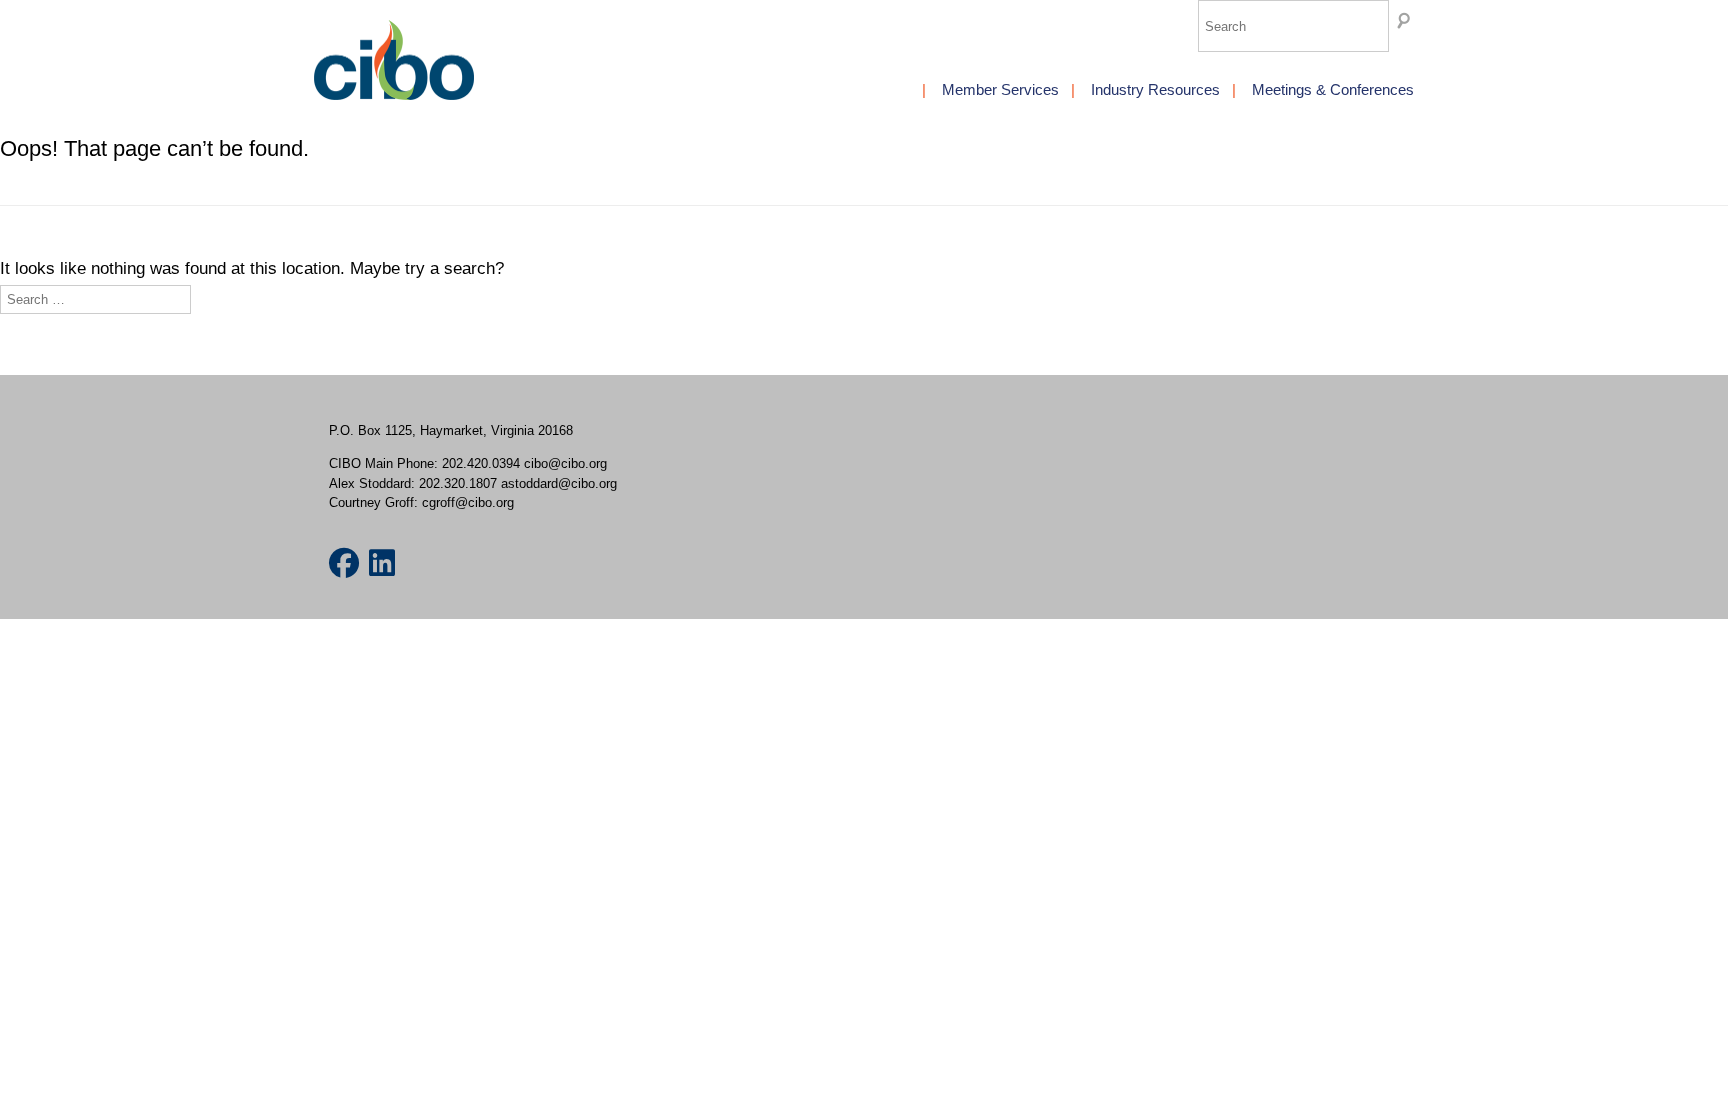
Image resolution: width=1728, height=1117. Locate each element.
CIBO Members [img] (394, 60)
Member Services (1000, 89)
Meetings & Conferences (1333, 89)
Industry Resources (1155, 89)
